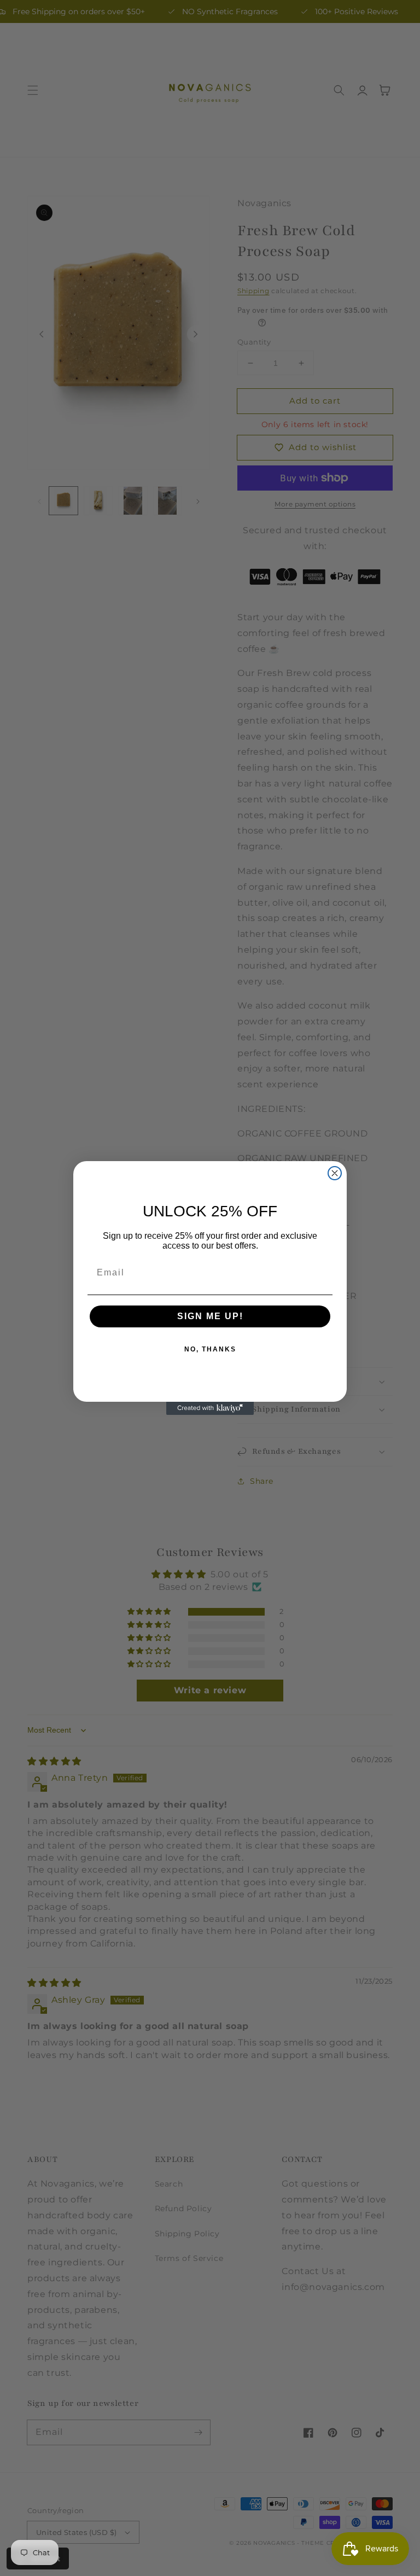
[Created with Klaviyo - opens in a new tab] (210, 1408)
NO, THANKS (210, 1349)
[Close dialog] (335, 1173)
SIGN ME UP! (210, 1316)
